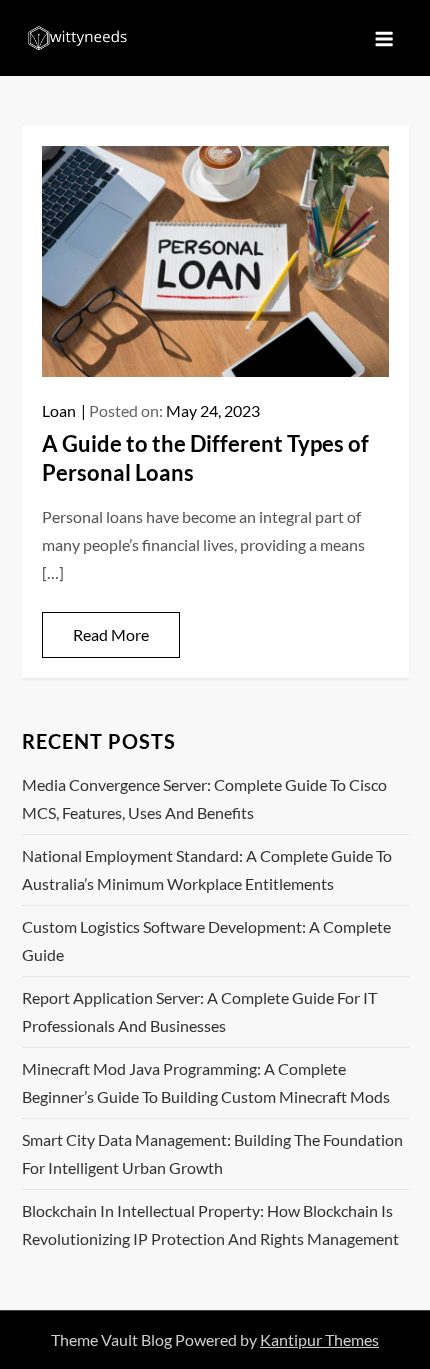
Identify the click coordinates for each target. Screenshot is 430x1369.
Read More (111, 634)
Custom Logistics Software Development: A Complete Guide (206, 940)
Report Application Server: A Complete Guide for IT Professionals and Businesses (199, 1011)
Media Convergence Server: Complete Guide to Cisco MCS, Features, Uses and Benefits (204, 798)
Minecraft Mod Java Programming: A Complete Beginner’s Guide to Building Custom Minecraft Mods (206, 1082)
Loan (59, 410)
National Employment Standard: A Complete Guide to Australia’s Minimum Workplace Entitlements (207, 869)
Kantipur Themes (319, 1339)
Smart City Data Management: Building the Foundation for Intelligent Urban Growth (212, 1153)
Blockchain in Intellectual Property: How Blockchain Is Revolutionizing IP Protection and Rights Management (210, 1224)
